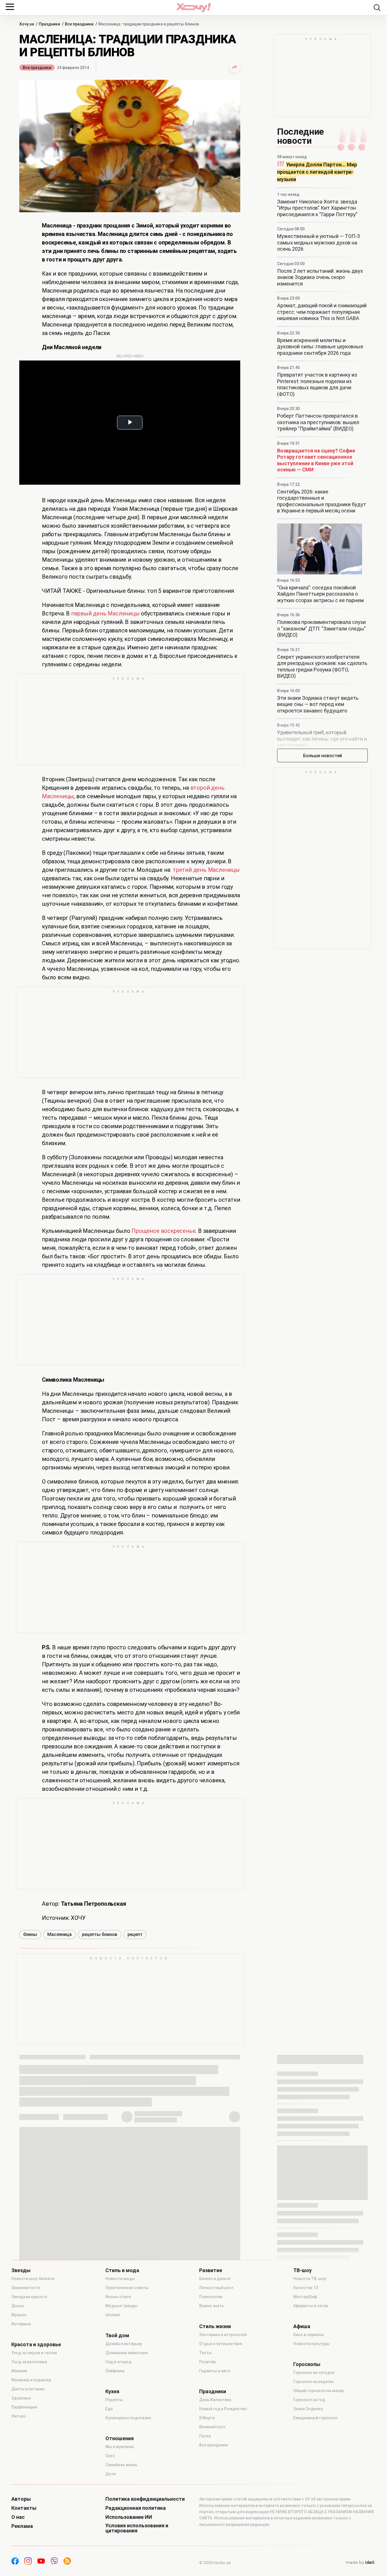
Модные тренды (122, 2306)
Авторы (21, 2499)
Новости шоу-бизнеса (33, 2279)
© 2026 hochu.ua (215, 2563)
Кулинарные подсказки (128, 2418)
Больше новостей (323, 756)
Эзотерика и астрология (223, 2335)
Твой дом (117, 2335)
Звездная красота (29, 2297)
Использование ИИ (129, 2517)
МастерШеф (305, 2297)
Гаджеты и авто (215, 2371)
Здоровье (21, 2398)
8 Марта (207, 2418)
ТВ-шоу (302, 2270)
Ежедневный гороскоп (315, 2418)
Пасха (205, 2436)
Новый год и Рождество (223, 2409)
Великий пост (212, 2427)
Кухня (112, 2392)
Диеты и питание (28, 2389)
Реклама (22, 2526)
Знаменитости (26, 2288)
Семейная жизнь (121, 2465)
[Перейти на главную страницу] (193, 7)
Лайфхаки (115, 2371)
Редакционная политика (136, 2508)
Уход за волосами (29, 2362)
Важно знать (211, 2306)
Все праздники (37, 68)
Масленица (59, 1934)
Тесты (205, 2353)
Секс (110, 2456)
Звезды (21, 2270)
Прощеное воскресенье (163, 1231)
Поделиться (235, 67)
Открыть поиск (377, 8)
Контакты (24, 2508)
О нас (18, 2517)
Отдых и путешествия (221, 2344)
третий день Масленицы (206, 870)
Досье (18, 2306)
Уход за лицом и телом (34, 2353)
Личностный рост (216, 2288)
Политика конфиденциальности (145, 2499)
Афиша (302, 2326)
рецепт (135, 1934)
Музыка (19, 2315)
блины (30, 1934)
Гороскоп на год (309, 2400)
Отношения (120, 2438)
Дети (110, 2474)
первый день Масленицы (105, 613)
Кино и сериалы (309, 2335)
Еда (109, 2409)
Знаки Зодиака (308, 2409)
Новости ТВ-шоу (310, 2279)
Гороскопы (307, 2364)
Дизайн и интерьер (124, 2344)
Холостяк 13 (306, 2288)
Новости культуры (311, 2344)
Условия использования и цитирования (137, 2528)
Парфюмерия (24, 2407)
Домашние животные (127, 2353)
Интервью (21, 2324)
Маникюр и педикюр (31, 2380)
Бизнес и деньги (215, 2279)
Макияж (19, 2371)
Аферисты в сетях (311, 2306)
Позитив (207, 2362)
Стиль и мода (122, 2270)
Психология (211, 2297)
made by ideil (360, 2563)
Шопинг (113, 2315)
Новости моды (120, 2279)
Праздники (213, 2392)
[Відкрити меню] (10, 7)
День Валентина (215, 2400)
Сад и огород (118, 2362)
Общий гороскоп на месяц (319, 2391)
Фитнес (19, 2416)
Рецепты (114, 2400)
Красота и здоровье (36, 2345)
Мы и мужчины (120, 2447)
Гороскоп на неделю (313, 2382)
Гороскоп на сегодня (314, 2373)
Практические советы (127, 2288)
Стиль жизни (215, 2326)
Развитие (211, 2270)
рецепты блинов (100, 1934)
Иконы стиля (118, 2297)
